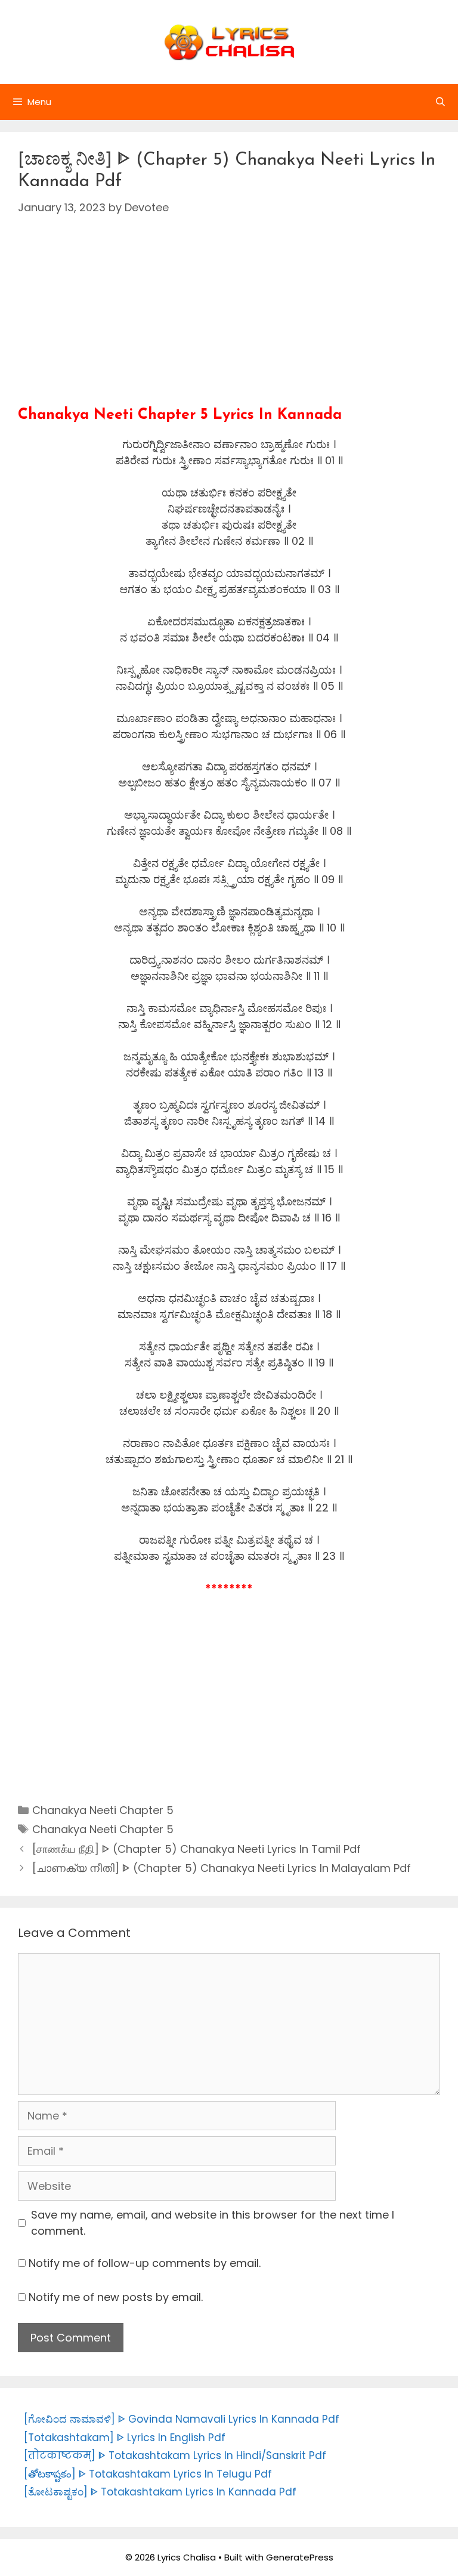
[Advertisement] (229, 323)
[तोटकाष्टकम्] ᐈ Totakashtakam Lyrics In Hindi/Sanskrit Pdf (175, 2455)
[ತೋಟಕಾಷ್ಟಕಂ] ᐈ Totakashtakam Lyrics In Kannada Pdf (160, 2492)
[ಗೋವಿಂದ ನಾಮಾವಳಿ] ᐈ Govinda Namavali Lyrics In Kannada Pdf (182, 2419)
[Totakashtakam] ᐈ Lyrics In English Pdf (125, 2438)
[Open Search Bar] (440, 102)
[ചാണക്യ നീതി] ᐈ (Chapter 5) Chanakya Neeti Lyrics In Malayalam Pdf (222, 1868)
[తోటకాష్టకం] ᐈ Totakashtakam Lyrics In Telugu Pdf (148, 2474)
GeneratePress (300, 2557)
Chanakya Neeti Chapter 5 (103, 1810)
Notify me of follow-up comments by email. (145, 2263)
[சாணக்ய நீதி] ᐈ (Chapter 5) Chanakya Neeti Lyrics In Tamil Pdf (196, 1849)
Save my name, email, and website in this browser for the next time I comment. (213, 2223)
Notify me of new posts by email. (116, 2297)
